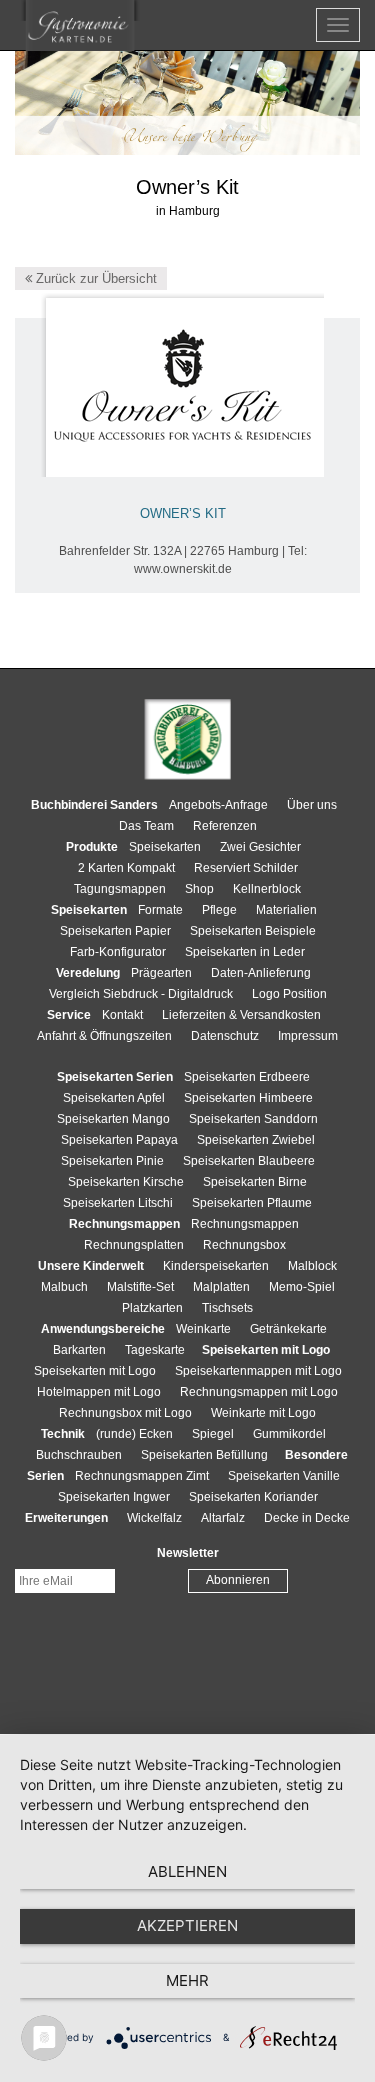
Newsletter (188, 1553)
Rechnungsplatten (134, 1245)
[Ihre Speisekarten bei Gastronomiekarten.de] (80, 25)
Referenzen (225, 826)
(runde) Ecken (134, 1434)
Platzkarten (152, 1308)
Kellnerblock (267, 889)
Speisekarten (165, 847)
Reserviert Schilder (246, 868)
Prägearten (161, 973)
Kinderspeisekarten (216, 1266)
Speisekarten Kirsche (126, 1182)
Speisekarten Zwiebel (256, 1140)
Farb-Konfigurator (118, 952)
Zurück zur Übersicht (94, 278)
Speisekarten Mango (113, 1119)
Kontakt (122, 1015)
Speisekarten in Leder (245, 952)
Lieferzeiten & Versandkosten (241, 1015)
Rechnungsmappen (245, 1224)
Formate (160, 910)
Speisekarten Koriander (253, 1497)
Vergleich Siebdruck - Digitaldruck (141, 994)
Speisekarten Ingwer (114, 1497)
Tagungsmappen (120, 889)
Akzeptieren (187, 1925)
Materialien (286, 910)
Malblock (312, 1266)
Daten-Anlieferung (261, 973)
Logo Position (289, 994)
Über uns (312, 805)
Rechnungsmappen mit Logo (259, 1392)
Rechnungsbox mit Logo (125, 1413)
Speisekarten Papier (115, 931)
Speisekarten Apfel (114, 1098)
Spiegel (213, 1434)
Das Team (146, 826)
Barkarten (79, 1350)
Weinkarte (203, 1329)
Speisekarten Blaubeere (249, 1161)
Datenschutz (225, 1036)
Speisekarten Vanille (284, 1476)
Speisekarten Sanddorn (253, 1119)
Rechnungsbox (244, 1245)
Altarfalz (223, 1518)
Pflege (219, 910)
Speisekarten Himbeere (248, 1098)
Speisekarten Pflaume (252, 1203)
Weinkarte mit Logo (263, 1413)
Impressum (308, 1036)
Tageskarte (155, 1350)
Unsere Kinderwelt (91, 1266)
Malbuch (64, 1287)
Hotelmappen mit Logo (99, 1392)
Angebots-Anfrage (218, 805)
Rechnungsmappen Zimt (142, 1476)
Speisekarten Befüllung (204, 1455)
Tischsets (227, 1308)
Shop (199, 889)
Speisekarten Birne (255, 1182)
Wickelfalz (154, 1518)
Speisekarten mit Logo (95, 1371)
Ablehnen (187, 1871)
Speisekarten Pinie (112, 1161)
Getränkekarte (288, 1329)
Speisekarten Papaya (119, 1140)
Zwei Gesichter (260, 847)
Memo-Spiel (302, 1287)
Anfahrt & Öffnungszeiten (104, 1036)
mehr (187, 1980)
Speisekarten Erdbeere (247, 1077)
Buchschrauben (79, 1455)
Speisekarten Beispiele (253, 931)
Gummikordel (289, 1434)
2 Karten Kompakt (126, 868)
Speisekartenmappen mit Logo (258, 1371)
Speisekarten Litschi (118, 1203)
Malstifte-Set (140, 1287)
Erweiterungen (66, 1518)
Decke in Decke (307, 1518)
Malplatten (221, 1287)
